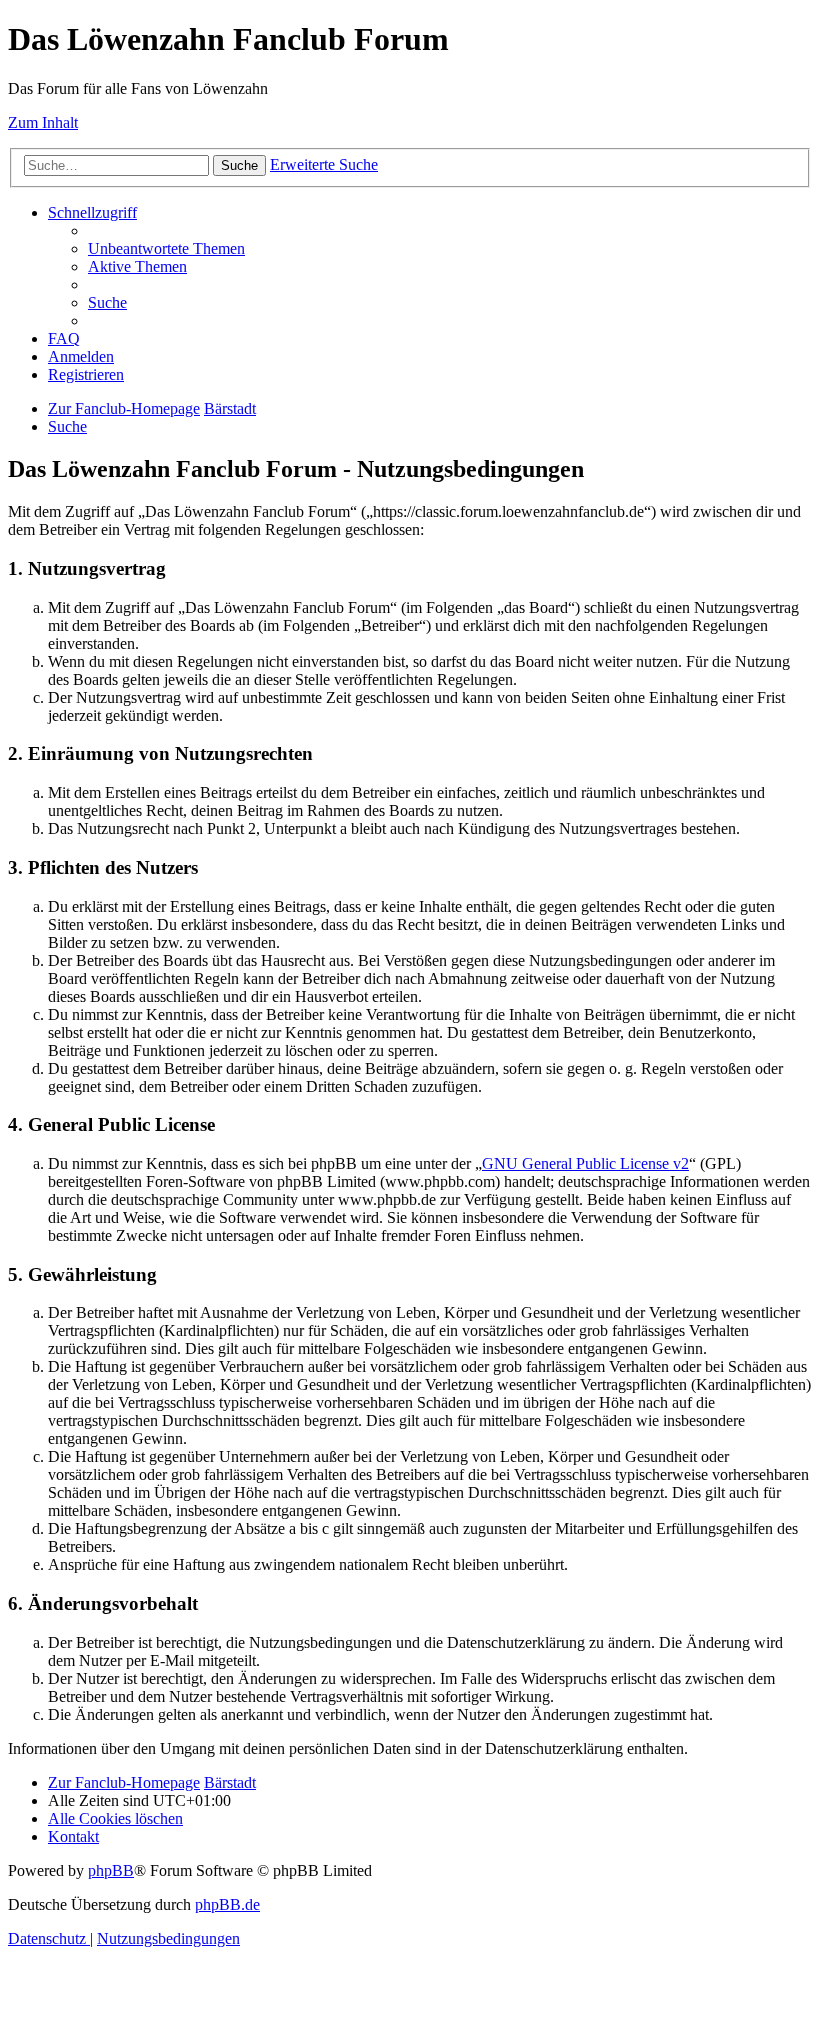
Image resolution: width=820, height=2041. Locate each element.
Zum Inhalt (43, 122)
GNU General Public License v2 (585, 1163)
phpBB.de (227, 1904)
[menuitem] (166, 248)
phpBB (111, 1870)
